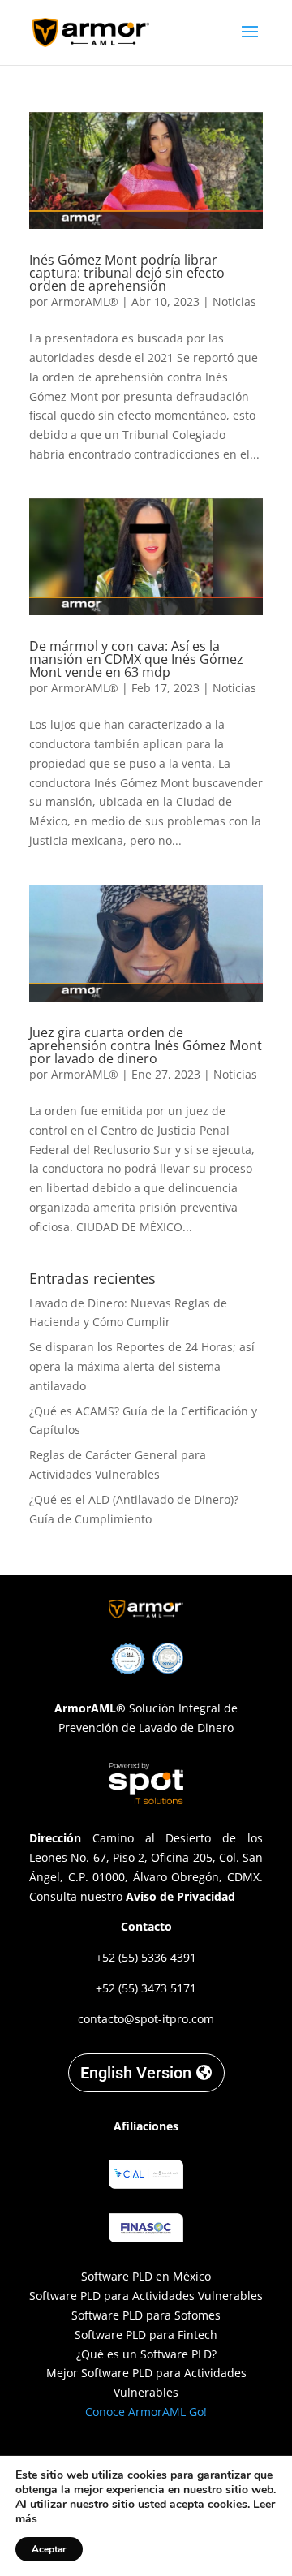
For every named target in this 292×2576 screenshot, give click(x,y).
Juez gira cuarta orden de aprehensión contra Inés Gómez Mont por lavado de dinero (146, 1045)
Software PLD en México (146, 2276)
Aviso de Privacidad (180, 1896)
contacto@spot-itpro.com (146, 2019)
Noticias (234, 302)
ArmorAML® (85, 302)
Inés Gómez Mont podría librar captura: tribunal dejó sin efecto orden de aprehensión (127, 273)
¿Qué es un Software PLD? (146, 2354)
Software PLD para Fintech (146, 2335)
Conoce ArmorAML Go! (146, 2412)
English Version (136, 2073)
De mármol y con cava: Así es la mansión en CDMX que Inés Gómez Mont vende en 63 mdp (136, 659)
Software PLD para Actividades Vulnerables (146, 2296)
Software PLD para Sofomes (146, 2315)
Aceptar (49, 2549)
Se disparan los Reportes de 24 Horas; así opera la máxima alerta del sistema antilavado (142, 1366)
